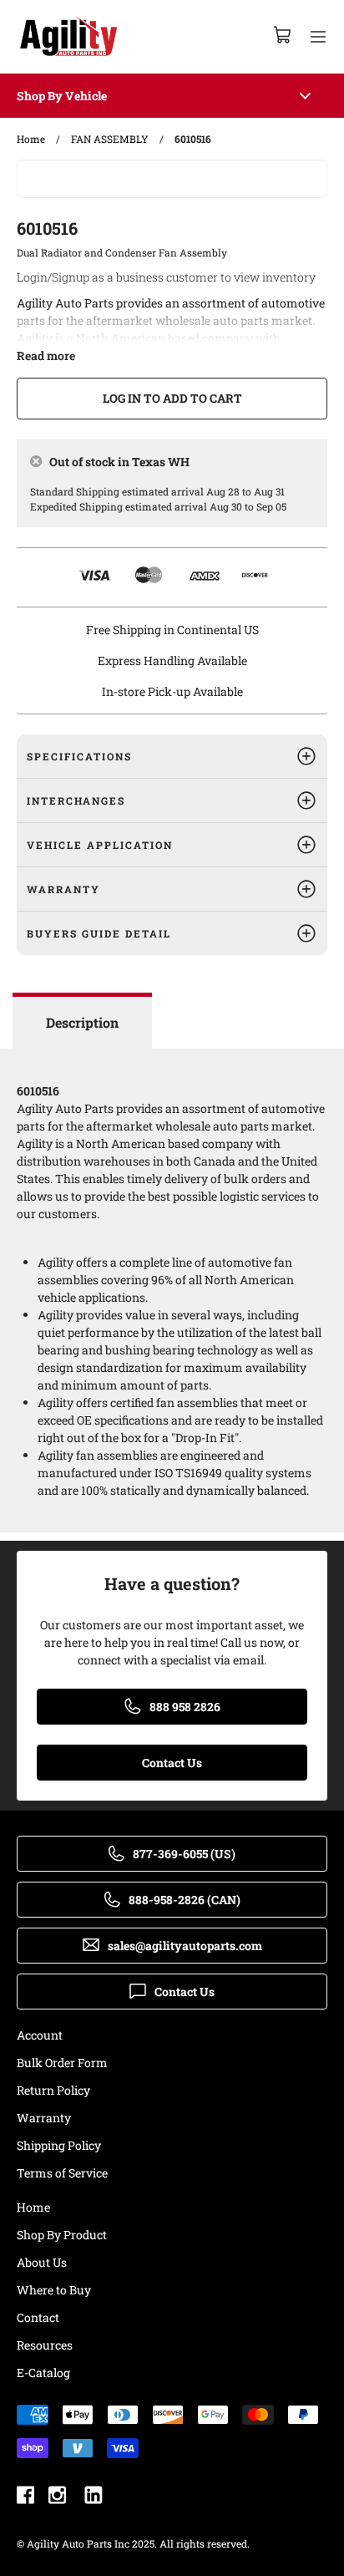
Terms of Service (62, 2173)
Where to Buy (54, 2290)
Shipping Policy (59, 2145)
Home (33, 2207)
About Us (42, 2262)
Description (82, 1022)
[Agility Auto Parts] (68, 37)
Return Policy (53, 2090)
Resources (45, 2345)
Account (40, 2035)
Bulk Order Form (62, 2063)
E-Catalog (43, 2373)
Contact (38, 2317)
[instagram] (57, 2497)
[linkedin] (94, 2497)
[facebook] (25, 2497)
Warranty (44, 2118)
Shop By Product (62, 2235)
